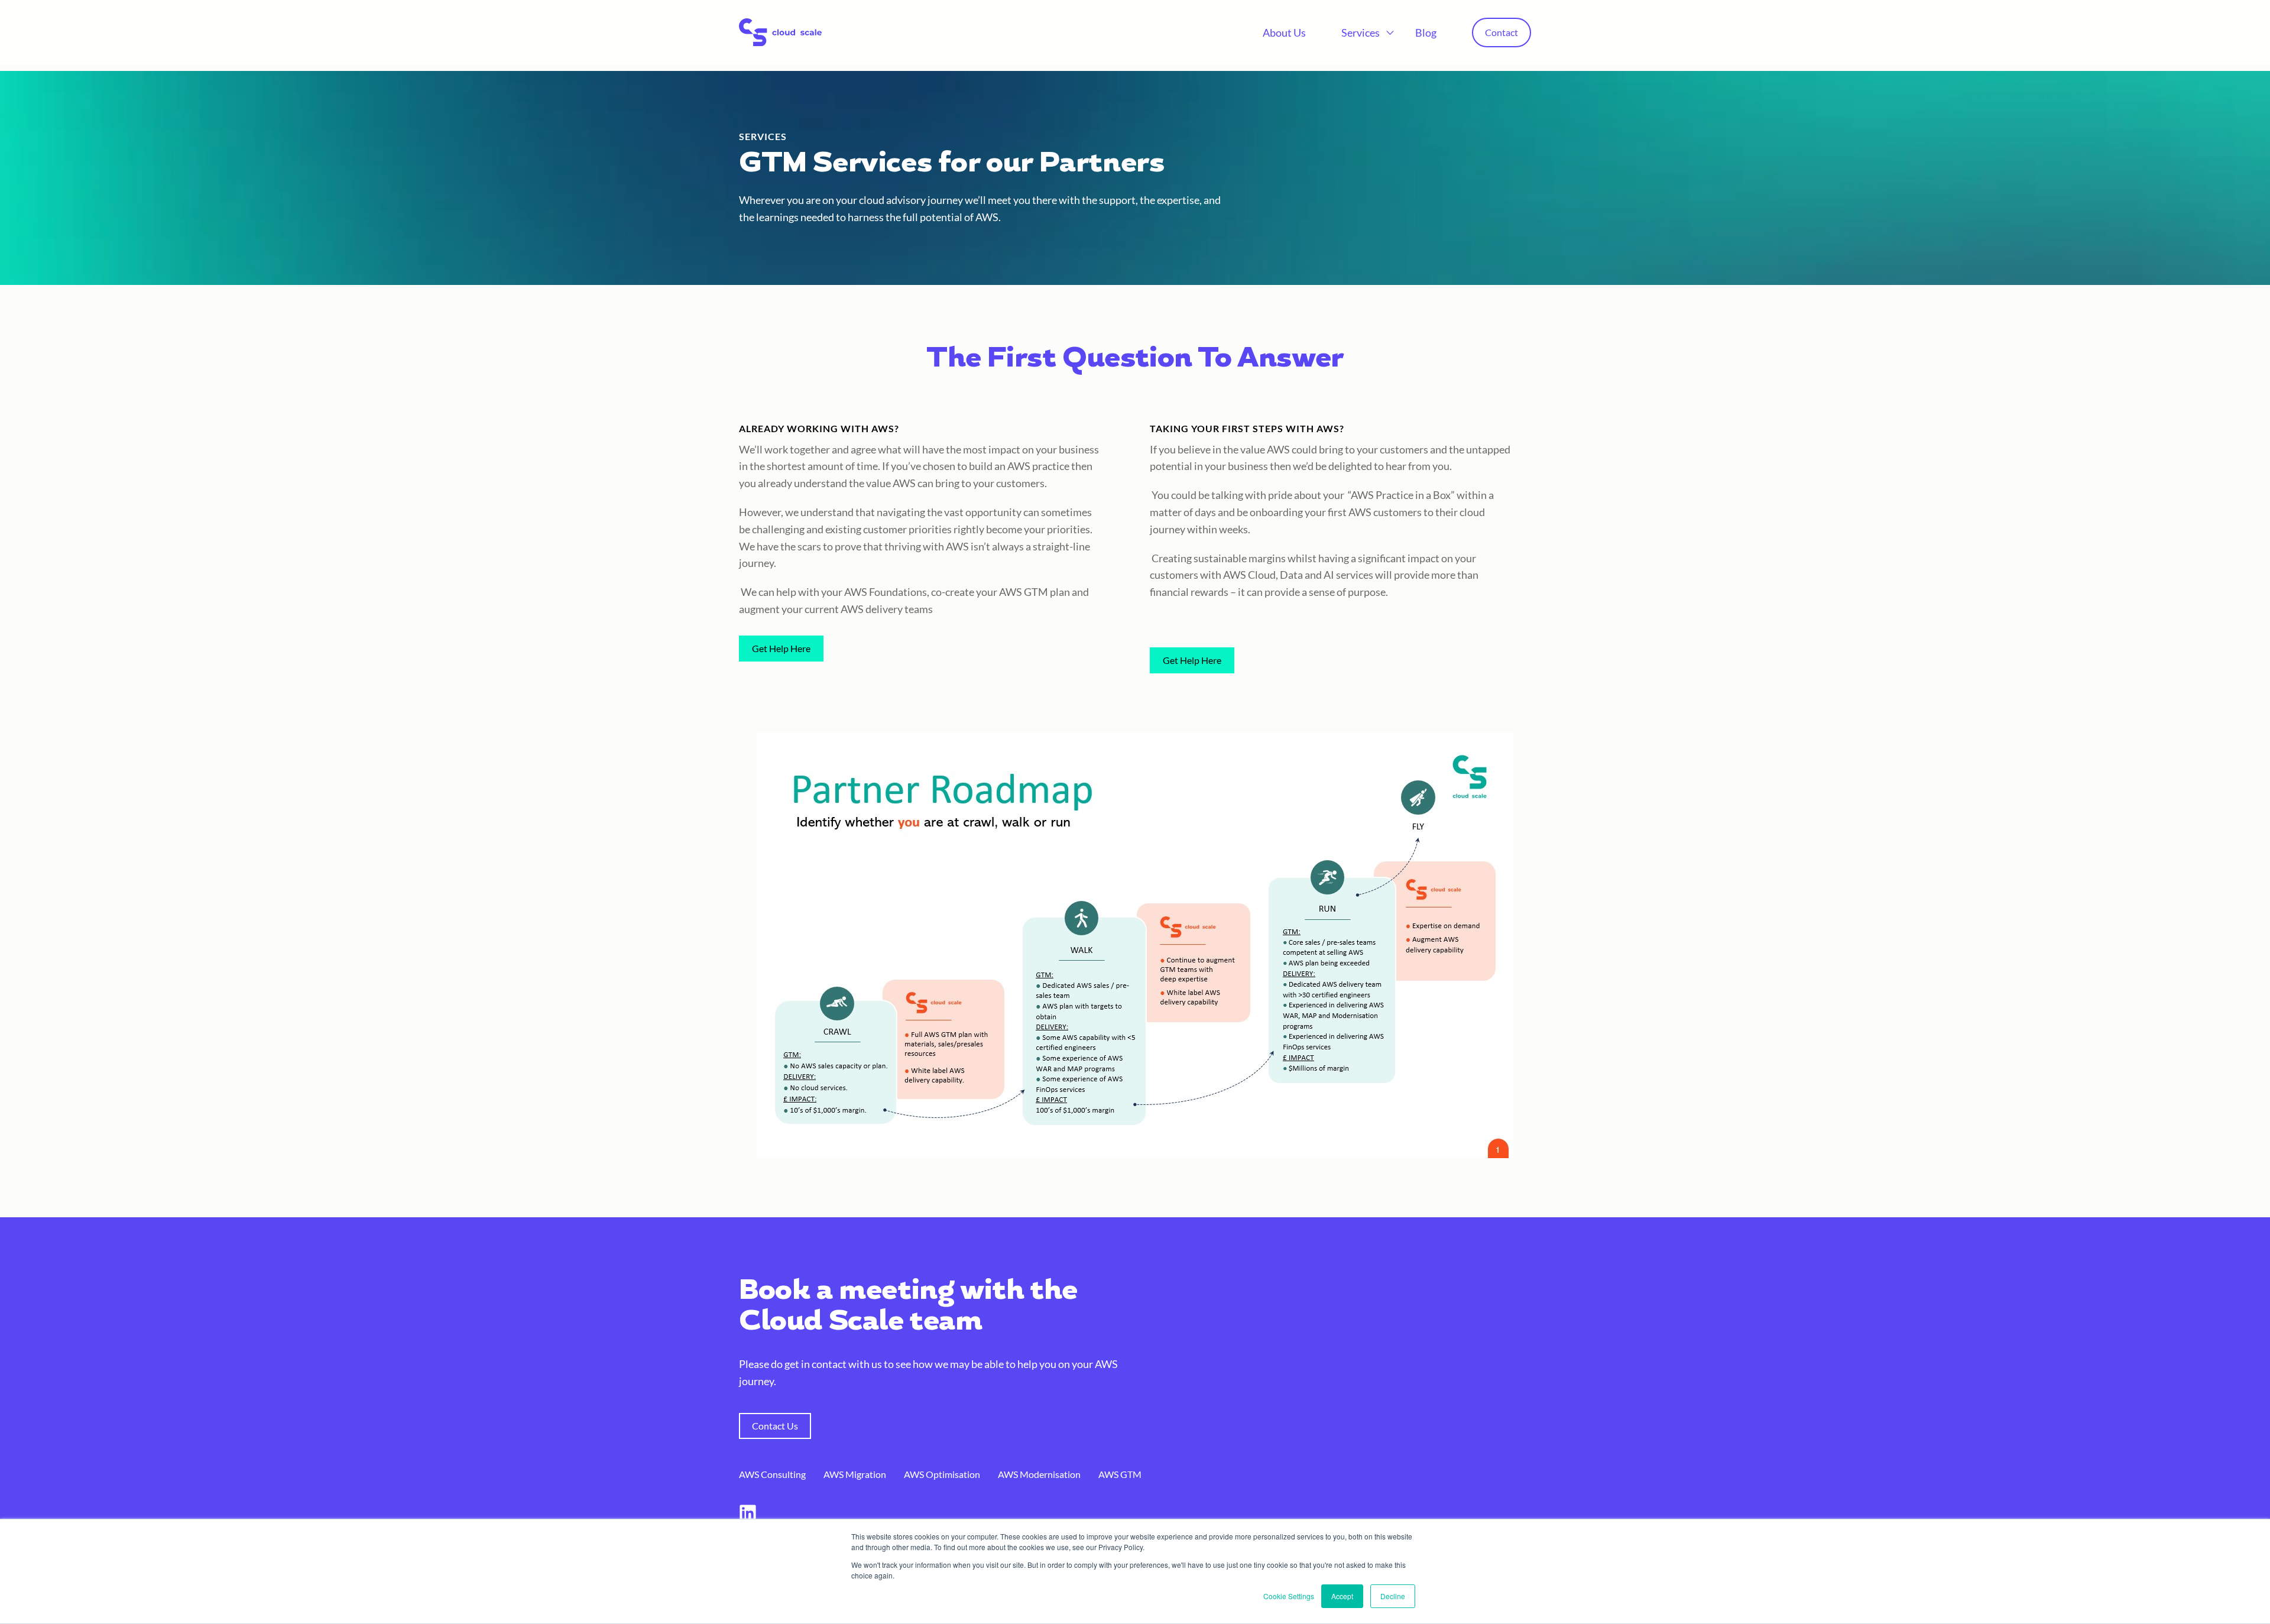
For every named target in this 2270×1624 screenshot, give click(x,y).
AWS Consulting (772, 1474)
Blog (1426, 33)
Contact (1502, 32)
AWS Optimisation (942, 1474)
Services (1361, 33)
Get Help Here (781, 648)
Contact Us (775, 1426)
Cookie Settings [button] (1289, 1596)
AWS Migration (855, 1474)
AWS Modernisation (1039, 1474)
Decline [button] (1393, 1596)
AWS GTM (1120, 1474)
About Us (1284, 33)
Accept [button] (1342, 1596)
